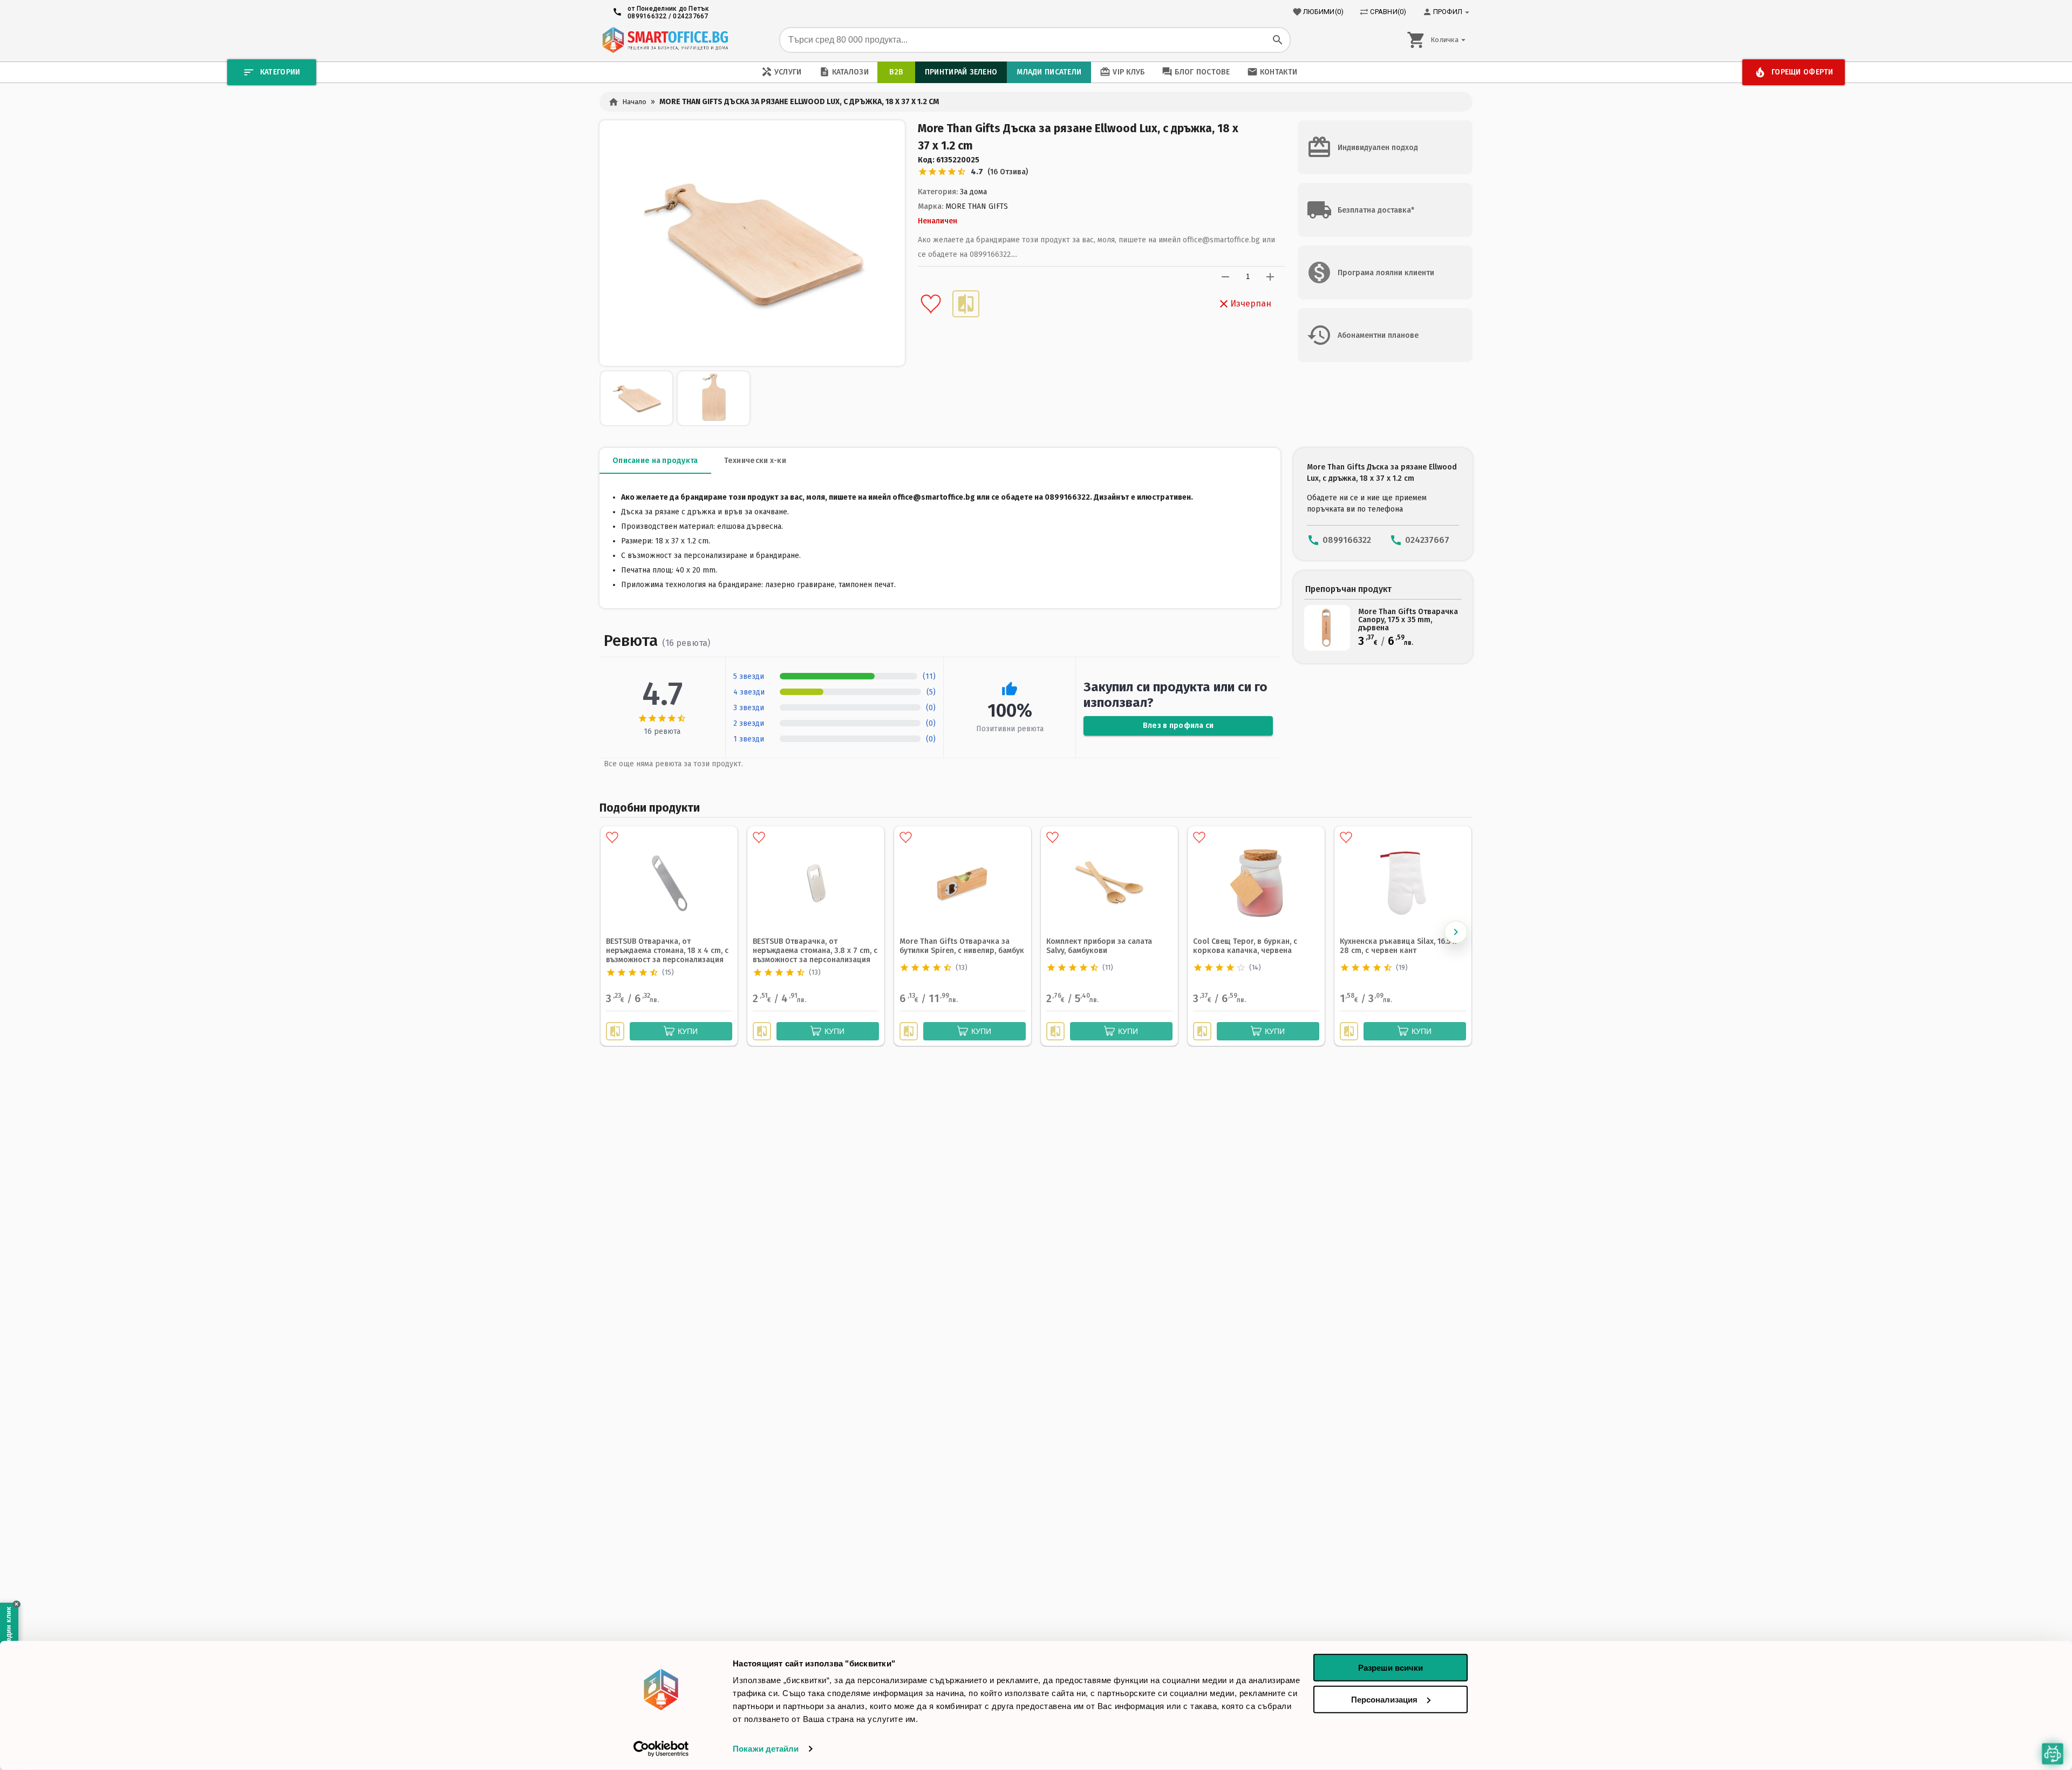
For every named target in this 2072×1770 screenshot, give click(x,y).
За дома (973, 192)
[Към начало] (665, 40)
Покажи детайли (766, 1749)
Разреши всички (1391, 1668)
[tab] (655, 461)
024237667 (690, 16)
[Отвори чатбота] (2053, 1754)
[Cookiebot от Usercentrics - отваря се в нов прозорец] (661, 1749)
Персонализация (1384, 1699)
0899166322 (647, 16)
